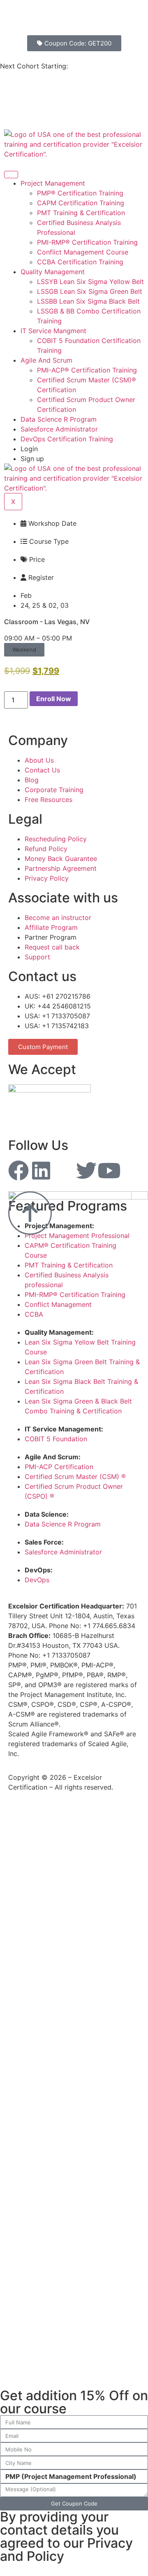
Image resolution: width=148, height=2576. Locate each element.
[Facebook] (18, 1170)
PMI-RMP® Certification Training (87, 242)
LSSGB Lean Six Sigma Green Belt (90, 291)
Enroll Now (54, 699)
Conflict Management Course (83, 252)
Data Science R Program (59, 419)
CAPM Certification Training (81, 203)
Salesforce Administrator (59, 429)
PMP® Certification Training (80, 193)
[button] (24, 650)
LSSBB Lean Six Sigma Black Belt (88, 301)
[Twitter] (86, 1170)
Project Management (53, 183)
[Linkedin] (41, 1170)
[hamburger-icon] (11, 175)
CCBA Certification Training (80, 262)
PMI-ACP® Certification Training (87, 370)
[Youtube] (109, 1170)
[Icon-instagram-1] (64, 1170)
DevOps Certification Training (67, 439)
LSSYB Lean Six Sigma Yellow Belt (90, 282)
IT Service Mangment (53, 331)
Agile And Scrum (46, 360)
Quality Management (53, 272)
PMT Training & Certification (81, 213)
